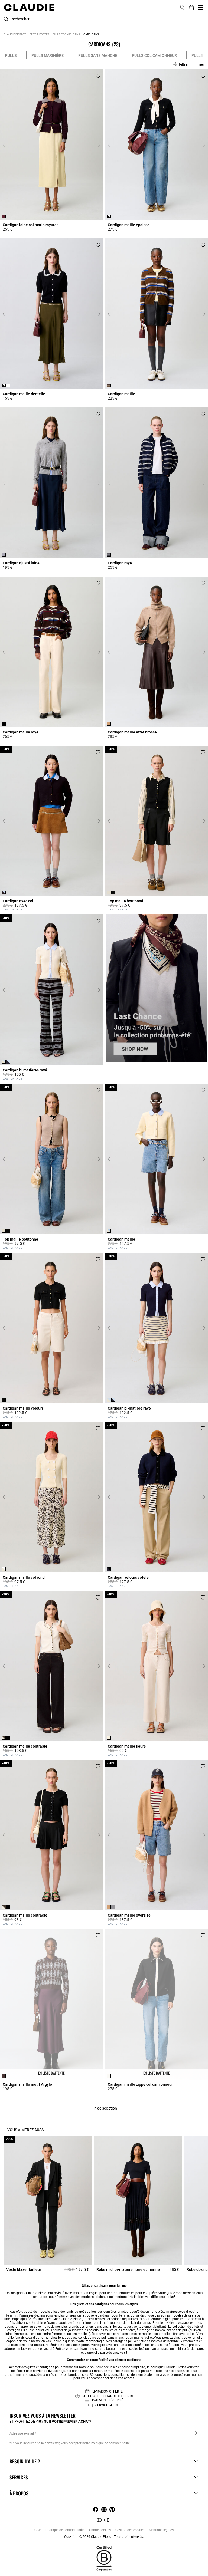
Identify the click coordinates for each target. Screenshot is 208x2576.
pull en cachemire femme (43, 2334)
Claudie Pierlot (15, 34)
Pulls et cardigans (66, 34)
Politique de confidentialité (65, 2530)
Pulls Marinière (48, 55)
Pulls (11, 55)
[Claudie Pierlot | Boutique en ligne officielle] (29, 7)
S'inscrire (196, 2433)
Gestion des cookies (129, 2530)
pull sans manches (115, 2338)
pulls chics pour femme (144, 2319)
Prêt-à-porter (39, 34)
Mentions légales (161, 2530)
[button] (182, 7)
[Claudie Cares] (104, 2558)
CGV (38, 2530)
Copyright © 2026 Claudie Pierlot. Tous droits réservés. (104, 2537)
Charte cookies (100, 2530)
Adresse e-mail (22, 2433)
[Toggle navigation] (201, 8)
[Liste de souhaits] (98, 76)
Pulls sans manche (98, 55)
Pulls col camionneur (154, 55)
